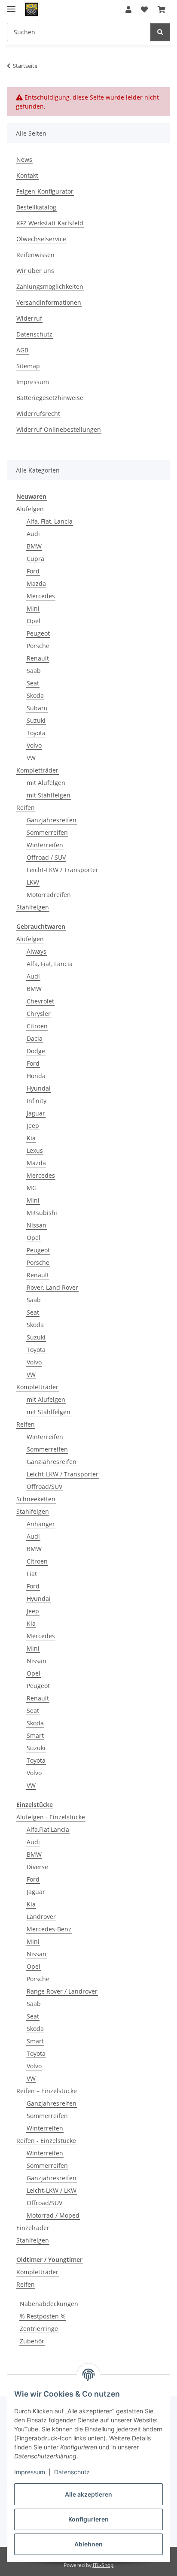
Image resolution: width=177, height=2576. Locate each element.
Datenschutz (72, 2472)
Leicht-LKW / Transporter (63, 870)
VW (31, 758)
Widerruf (29, 318)
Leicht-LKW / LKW (52, 2190)
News (24, 159)
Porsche (38, 646)
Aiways (37, 951)
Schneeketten (36, 1499)
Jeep (33, 1126)
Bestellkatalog (36, 207)
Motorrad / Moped (53, 2215)
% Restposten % (43, 2316)
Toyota (36, 733)
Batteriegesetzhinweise (50, 398)
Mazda (36, 583)
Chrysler (39, 1014)
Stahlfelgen (33, 907)
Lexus (35, 1150)
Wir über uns (35, 271)
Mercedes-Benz (49, 1929)
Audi (33, 534)
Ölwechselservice (41, 239)
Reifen (26, 808)
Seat (33, 683)
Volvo (34, 745)
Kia (31, 1138)
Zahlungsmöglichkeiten (50, 286)
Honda (36, 1076)
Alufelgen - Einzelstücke (51, 1817)
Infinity (37, 1101)
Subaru (37, 708)
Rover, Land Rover (52, 1287)
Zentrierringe (39, 2329)
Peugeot (38, 633)
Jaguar (36, 1113)
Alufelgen (30, 509)
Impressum (30, 2472)
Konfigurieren (88, 2519)
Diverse (37, 1867)
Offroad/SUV (44, 1487)
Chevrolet (40, 1001)
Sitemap (28, 366)
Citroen (37, 1026)
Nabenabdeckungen (49, 2304)
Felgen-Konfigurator (45, 191)
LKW (33, 882)
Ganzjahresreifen (52, 820)
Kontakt (27, 175)
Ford (33, 571)
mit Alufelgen (46, 783)
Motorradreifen (49, 895)
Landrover (41, 1917)
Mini (33, 608)
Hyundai (39, 1088)
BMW (34, 546)
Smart (35, 1735)
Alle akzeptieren (88, 2494)
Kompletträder (37, 770)
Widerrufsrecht (38, 414)
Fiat (32, 1574)
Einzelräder (33, 2228)
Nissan (37, 1225)
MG (32, 1188)
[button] (128, 9)
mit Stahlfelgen (49, 795)
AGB (22, 350)
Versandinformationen (49, 302)
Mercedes (41, 596)
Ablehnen (88, 2544)
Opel (34, 621)
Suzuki (36, 720)
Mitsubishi (42, 1213)
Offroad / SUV (46, 857)
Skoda (35, 696)
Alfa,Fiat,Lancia (48, 1829)
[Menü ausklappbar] (11, 5)
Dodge (36, 1051)
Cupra (35, 559)
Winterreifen (45, 845)
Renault (38, 658)
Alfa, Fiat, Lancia (50, 521)
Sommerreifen (47, 832)
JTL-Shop (103, 2565)
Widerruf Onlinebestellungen (59, 429)
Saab (34, 671)
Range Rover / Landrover (62, 1991)
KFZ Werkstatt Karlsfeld (50, 223)
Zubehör (32, 2341)
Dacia (35, 1038)
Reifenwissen (35, 255)
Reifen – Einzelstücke (47, 2091)
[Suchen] (160, 32)
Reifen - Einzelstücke (46, 2141)
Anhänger (41, 1524)
